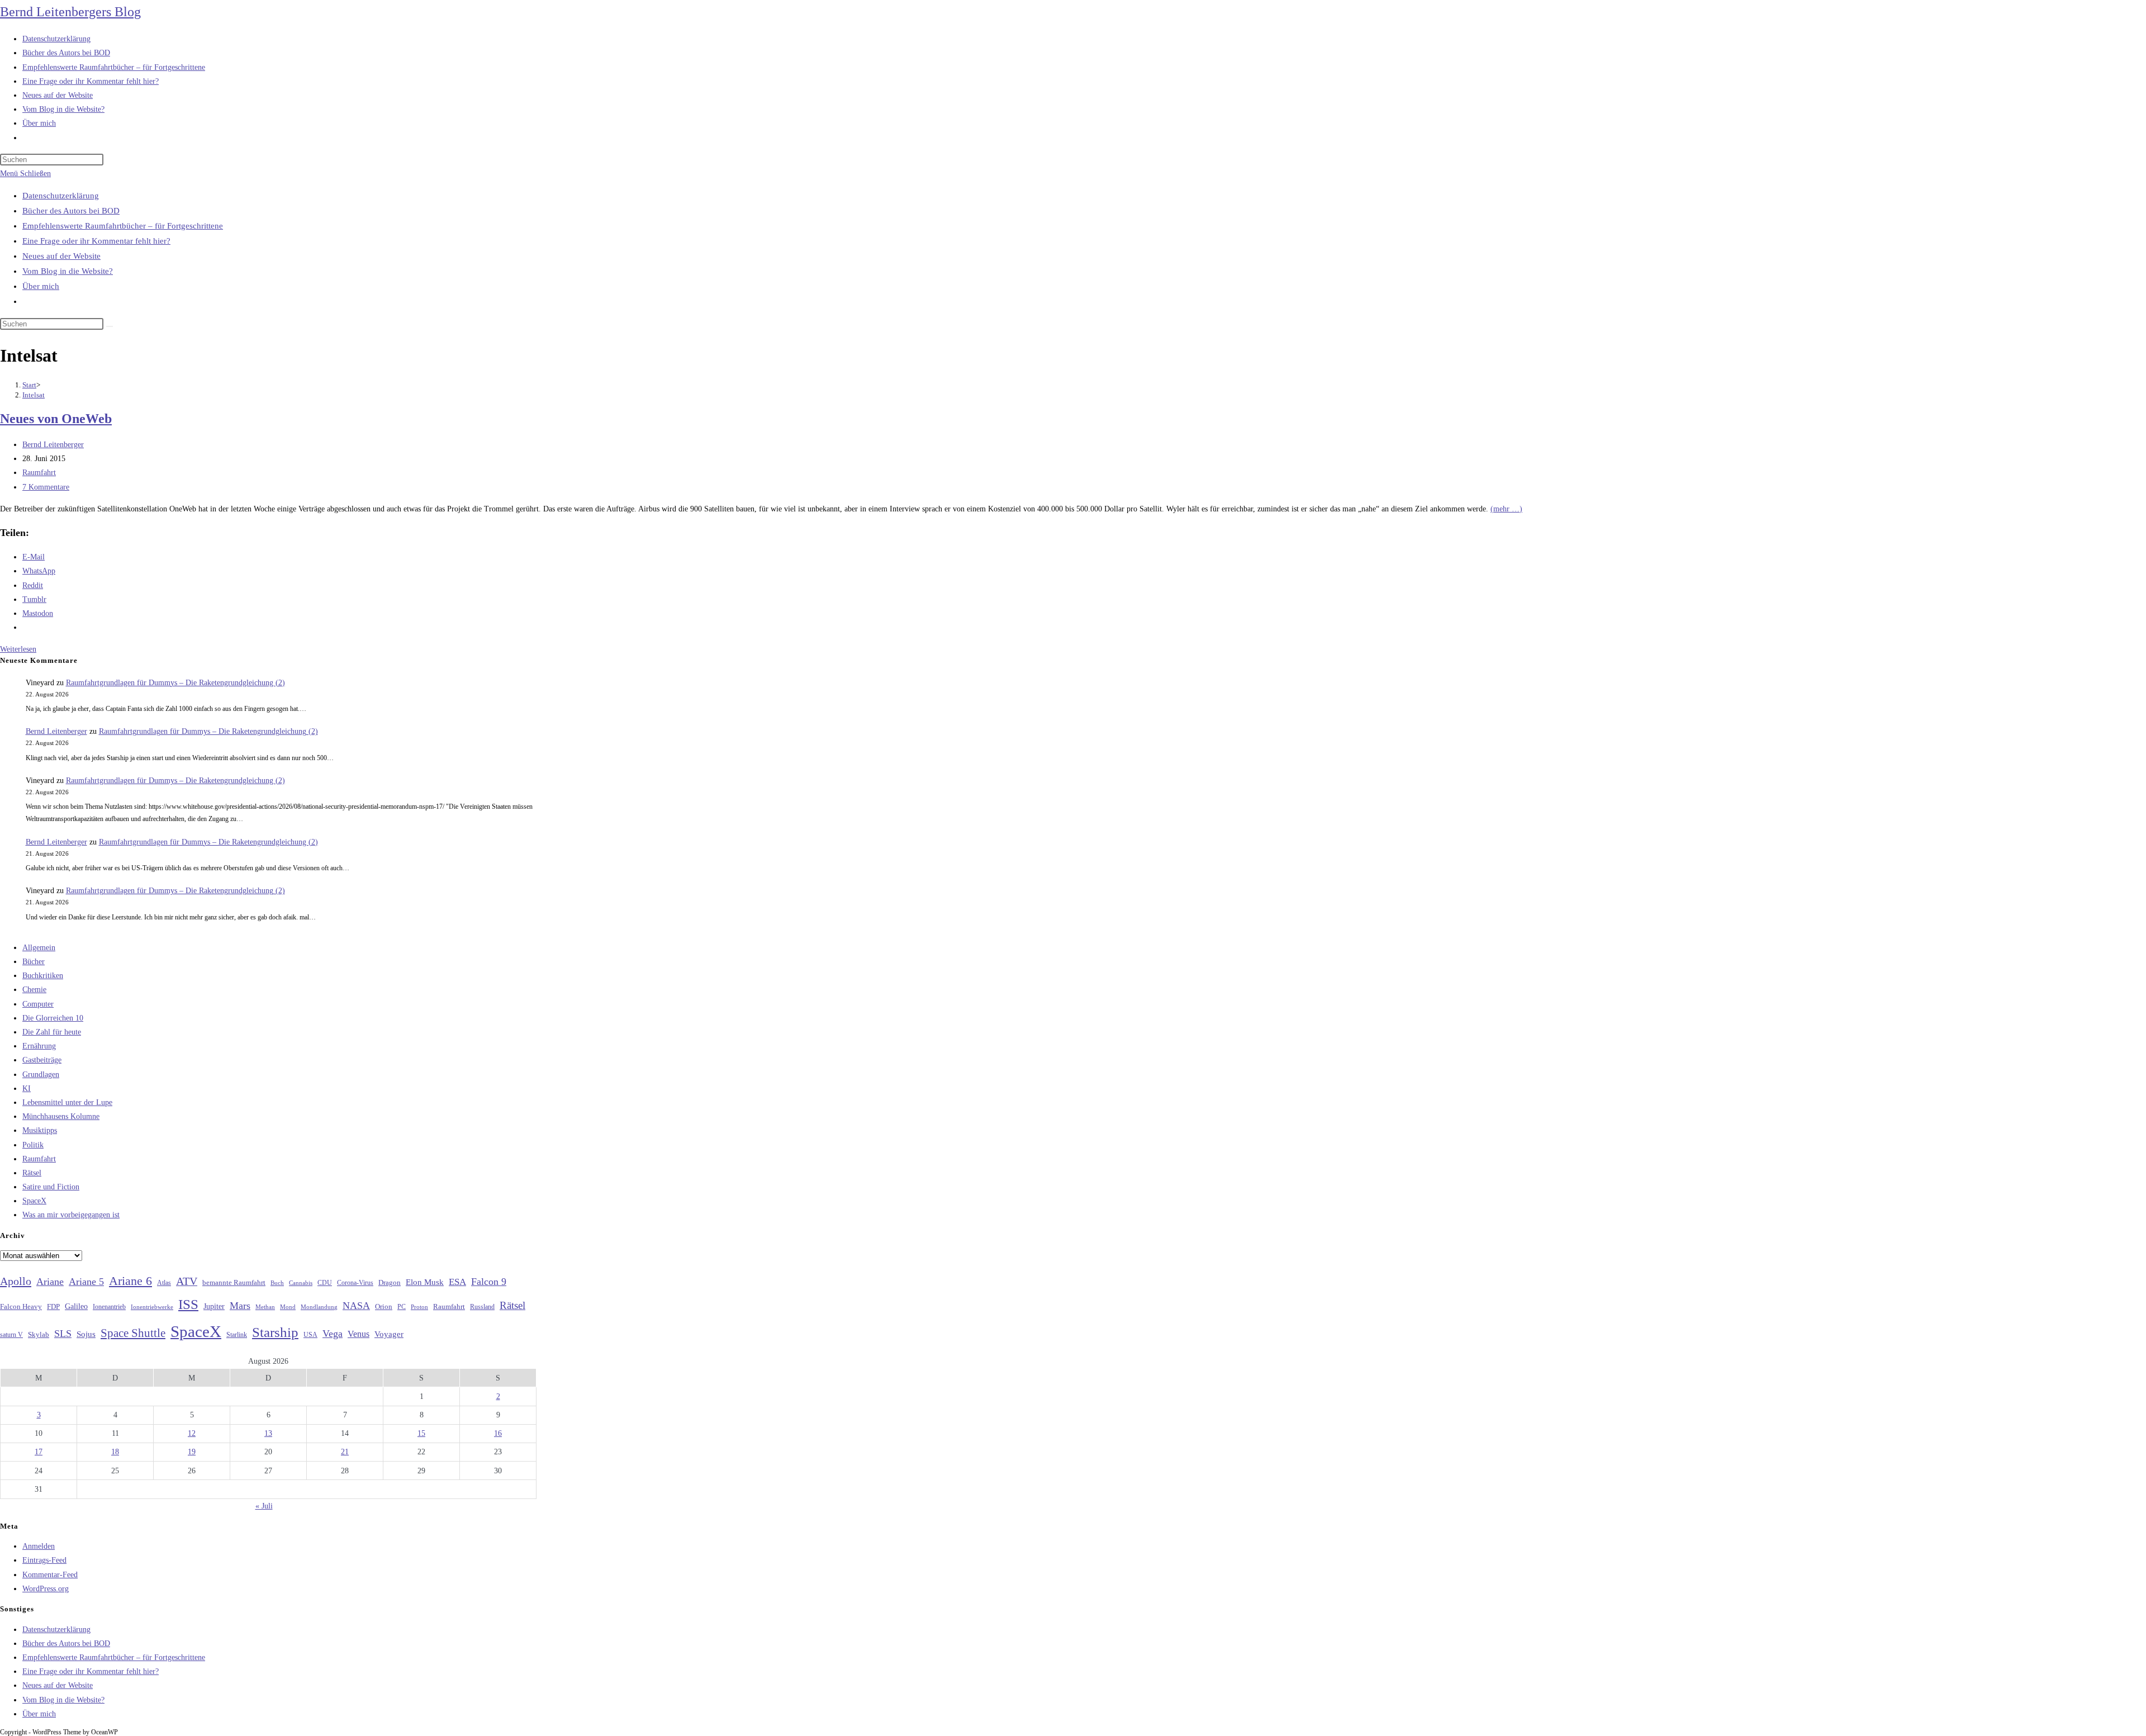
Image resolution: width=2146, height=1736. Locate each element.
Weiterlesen (18, 649)
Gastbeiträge (42, 1060)
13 (268, 1433)
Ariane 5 (86, 1282)
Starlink (237, 1335)
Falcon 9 (489, 1282)
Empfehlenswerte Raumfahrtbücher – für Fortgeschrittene (123, 226)
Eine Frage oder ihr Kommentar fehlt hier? (96, 241)
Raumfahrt (39, 473)
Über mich (41, 286)
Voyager (389, 1334)
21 (345, 1452)
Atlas (164, 1283)
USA (310, 1335)
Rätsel (32, 1173)
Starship (275, 1332)
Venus (359, 1334)
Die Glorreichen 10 (53, 1018)
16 (498, 1433)
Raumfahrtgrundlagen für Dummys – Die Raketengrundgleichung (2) (175, 683)
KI (27, 1088)
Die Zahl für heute (52, 1032)
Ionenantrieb (109, 1307)
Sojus (86, 1334)
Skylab (39, 1335)
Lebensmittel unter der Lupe (67, 1102)
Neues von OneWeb (56, 419)
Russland (482, 1307)
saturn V (11, 1335)
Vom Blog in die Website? (68, 271)
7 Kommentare (46, 487)
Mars (240, 1306)
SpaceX (34, 1201)
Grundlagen (41, 1075)
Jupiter (214, 1306)
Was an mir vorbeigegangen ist (71, 1215)
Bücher (34, 962)
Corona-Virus (355, 1283)
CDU (325, 1283)
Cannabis (301, 1283)
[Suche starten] (110, 326)
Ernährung (39, 1046)
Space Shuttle (133, 1333)
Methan (265, 1307)
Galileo (76, 1306)
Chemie (34, 990)
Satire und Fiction (51, 1187)
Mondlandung (319, 1307)
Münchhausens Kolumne (61, 1116)
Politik (33, 1145)
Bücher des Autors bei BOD (71, 211)
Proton (419, 1307)
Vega (333, 1334)
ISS (188, 1304)
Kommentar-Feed (50, 1575)
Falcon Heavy (21, 1306)
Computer (38, 1004)
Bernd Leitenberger (53, 445)
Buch (277, 1283)
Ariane (50, 1282)
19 (192, 1452)
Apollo (16, 1281)
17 (39, 1452)
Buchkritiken (43, 976)
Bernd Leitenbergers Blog (70, 12)
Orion (384, 1307)
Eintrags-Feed (44, 1560)
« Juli (264, 1506)
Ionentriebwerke (152, 1307)
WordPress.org (46, 1589)
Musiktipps (40, 1130)
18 (115, 1452)
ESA (457, 1282)
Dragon (390, 1282)
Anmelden (39, 1546)
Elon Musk (425, 1282)
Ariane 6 (130, 1281)
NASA (356, 1306)
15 (421, 1433)
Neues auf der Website (61, 256)
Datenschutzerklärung (61, 196)
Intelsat (34, 395)
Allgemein (39, 948)
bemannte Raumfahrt (234, 1283)
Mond (288, 1307)
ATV (187, 1281)
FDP (53, 1306)
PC (402, 1307)
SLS (63, 1334)
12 (192, 1433)
